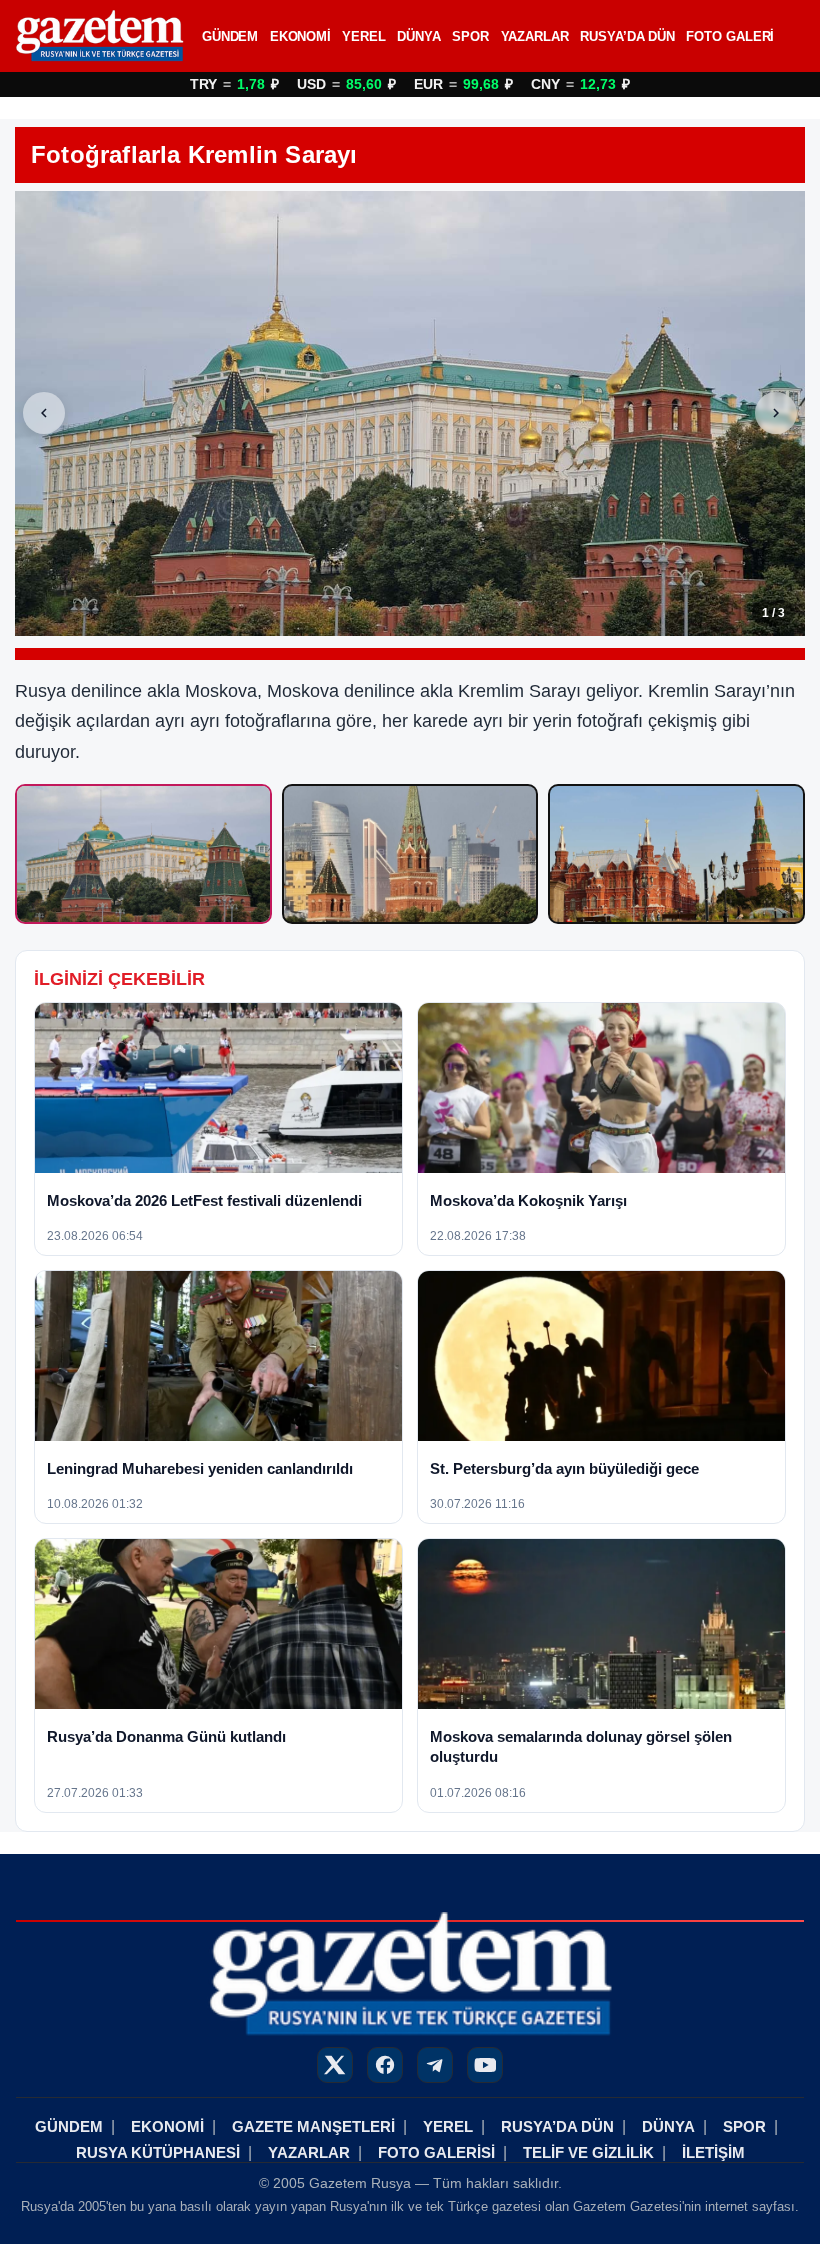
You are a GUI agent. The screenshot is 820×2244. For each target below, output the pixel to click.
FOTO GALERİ (730, 36)
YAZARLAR (535, 36)
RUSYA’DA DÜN (627, 36)
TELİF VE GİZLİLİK (588, 2152)
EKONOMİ (300, 36)
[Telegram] (435, 2065)
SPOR (470, 36)
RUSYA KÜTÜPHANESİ (158, 2152)
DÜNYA (419, 36)
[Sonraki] (776, 413)
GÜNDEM (230, 36)
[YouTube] (485, 2065)
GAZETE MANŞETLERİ (313, 2126)
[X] (335, 2065)
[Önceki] (44, 413)
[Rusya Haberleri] (99, 36)
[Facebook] (385, 2065)
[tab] (143, 854)
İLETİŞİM (713, 2152)
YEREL (364, 36)
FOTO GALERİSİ (436, 2152)
